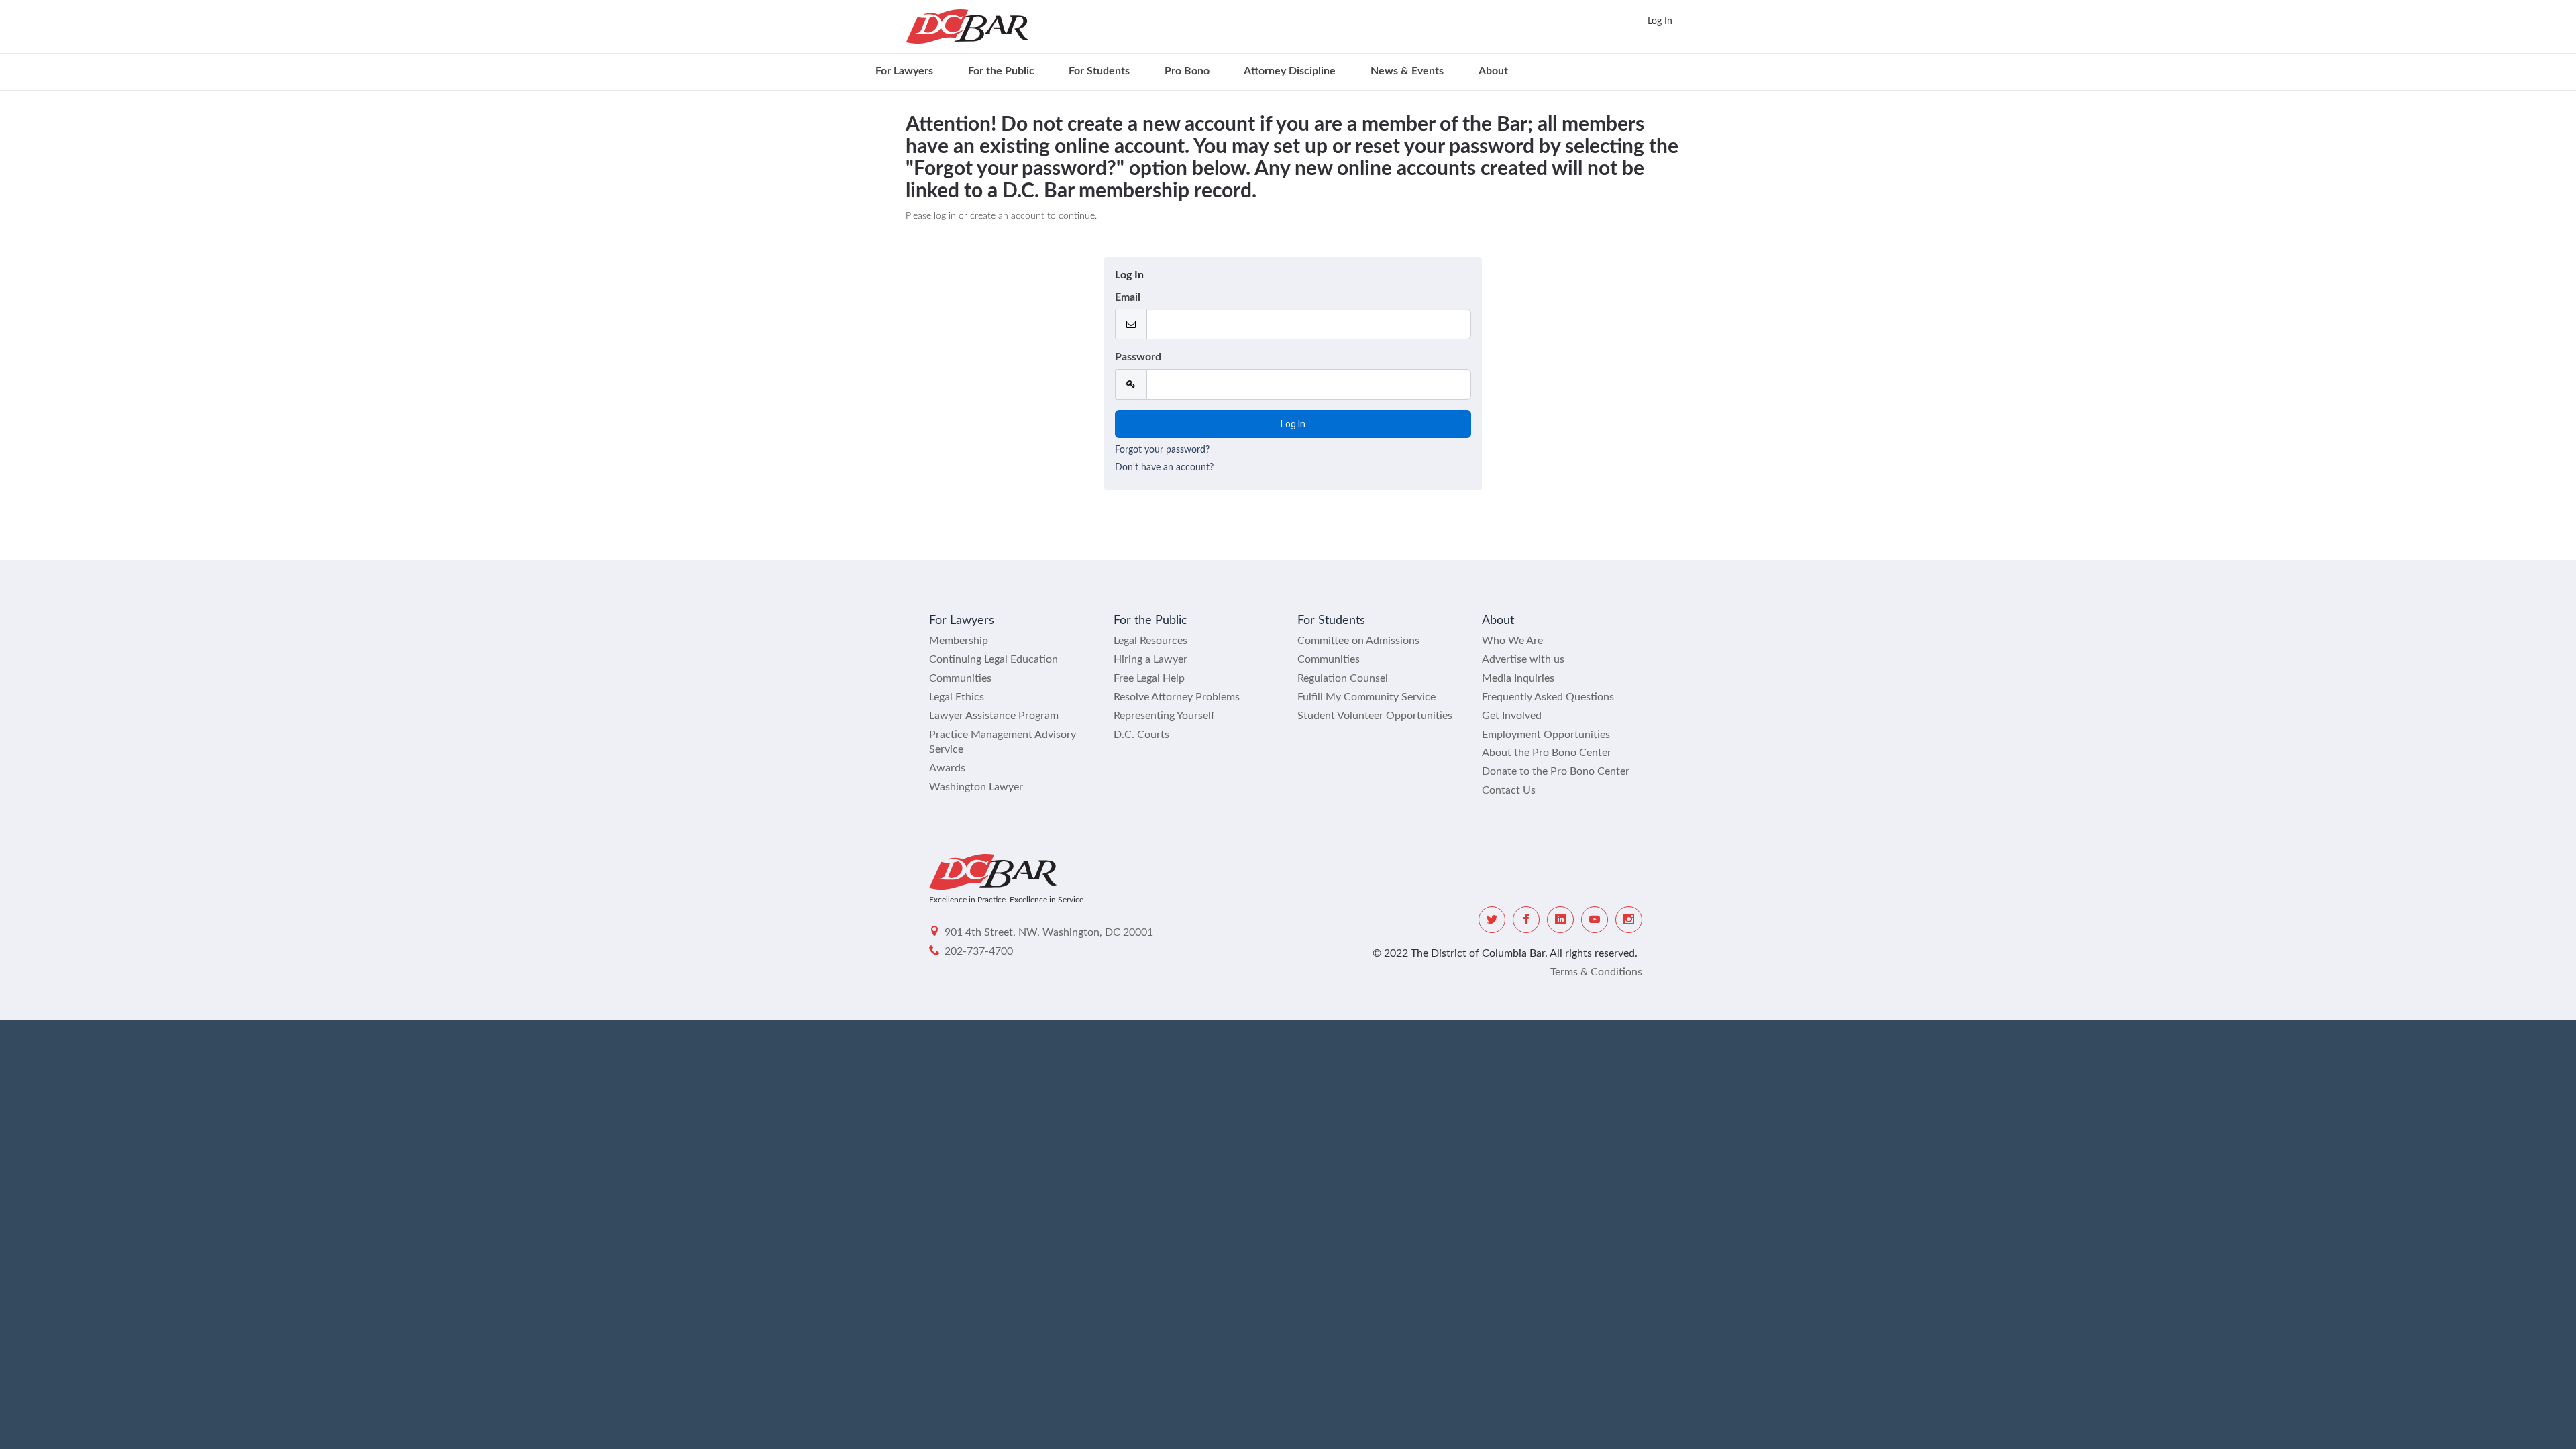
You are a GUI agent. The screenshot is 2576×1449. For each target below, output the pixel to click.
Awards (947, 768)
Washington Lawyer (976, 787)
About (1493, 71)
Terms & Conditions (1596, 972)
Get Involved (1512, 716)
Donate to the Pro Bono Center (1556, 771)
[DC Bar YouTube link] (1595, 920)
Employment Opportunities (1546, 735)
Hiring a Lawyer (1150, 659)
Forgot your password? (1162, 450)
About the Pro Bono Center (1547, 753)
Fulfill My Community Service (1366, 697)
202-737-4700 (979, 951)
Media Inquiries (1518, 678)
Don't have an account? (1164, 468)
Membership (959, 641)
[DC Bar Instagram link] (1629, 920)
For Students (1099, 71)
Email (1128, 297)
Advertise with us (1523, 659)
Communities (960, 678)
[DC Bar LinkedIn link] (1560, 920)
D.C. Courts (1141, 735)
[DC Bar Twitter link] (1492, 920)
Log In (1660, 21)
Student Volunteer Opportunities (1375, 716)
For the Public (1001, 71)
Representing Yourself (1164, 716)
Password (1138, 357)
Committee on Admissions (1358, 641)
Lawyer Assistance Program (994, 716)
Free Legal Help (1149, 678)
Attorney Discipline (1290, 71)
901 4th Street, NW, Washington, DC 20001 (1049, 932)
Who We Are (1512, 641)
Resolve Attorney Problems (1177, 697)
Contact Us (1509, 790)
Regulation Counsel (1343, 678)
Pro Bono (1187, 71)
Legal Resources (1150, 641)
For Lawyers (904, 71)
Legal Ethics (957, 697)
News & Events (1407, 71)
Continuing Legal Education (994, 659)
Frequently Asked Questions (1548, 697)
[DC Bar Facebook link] (1526, 920)
